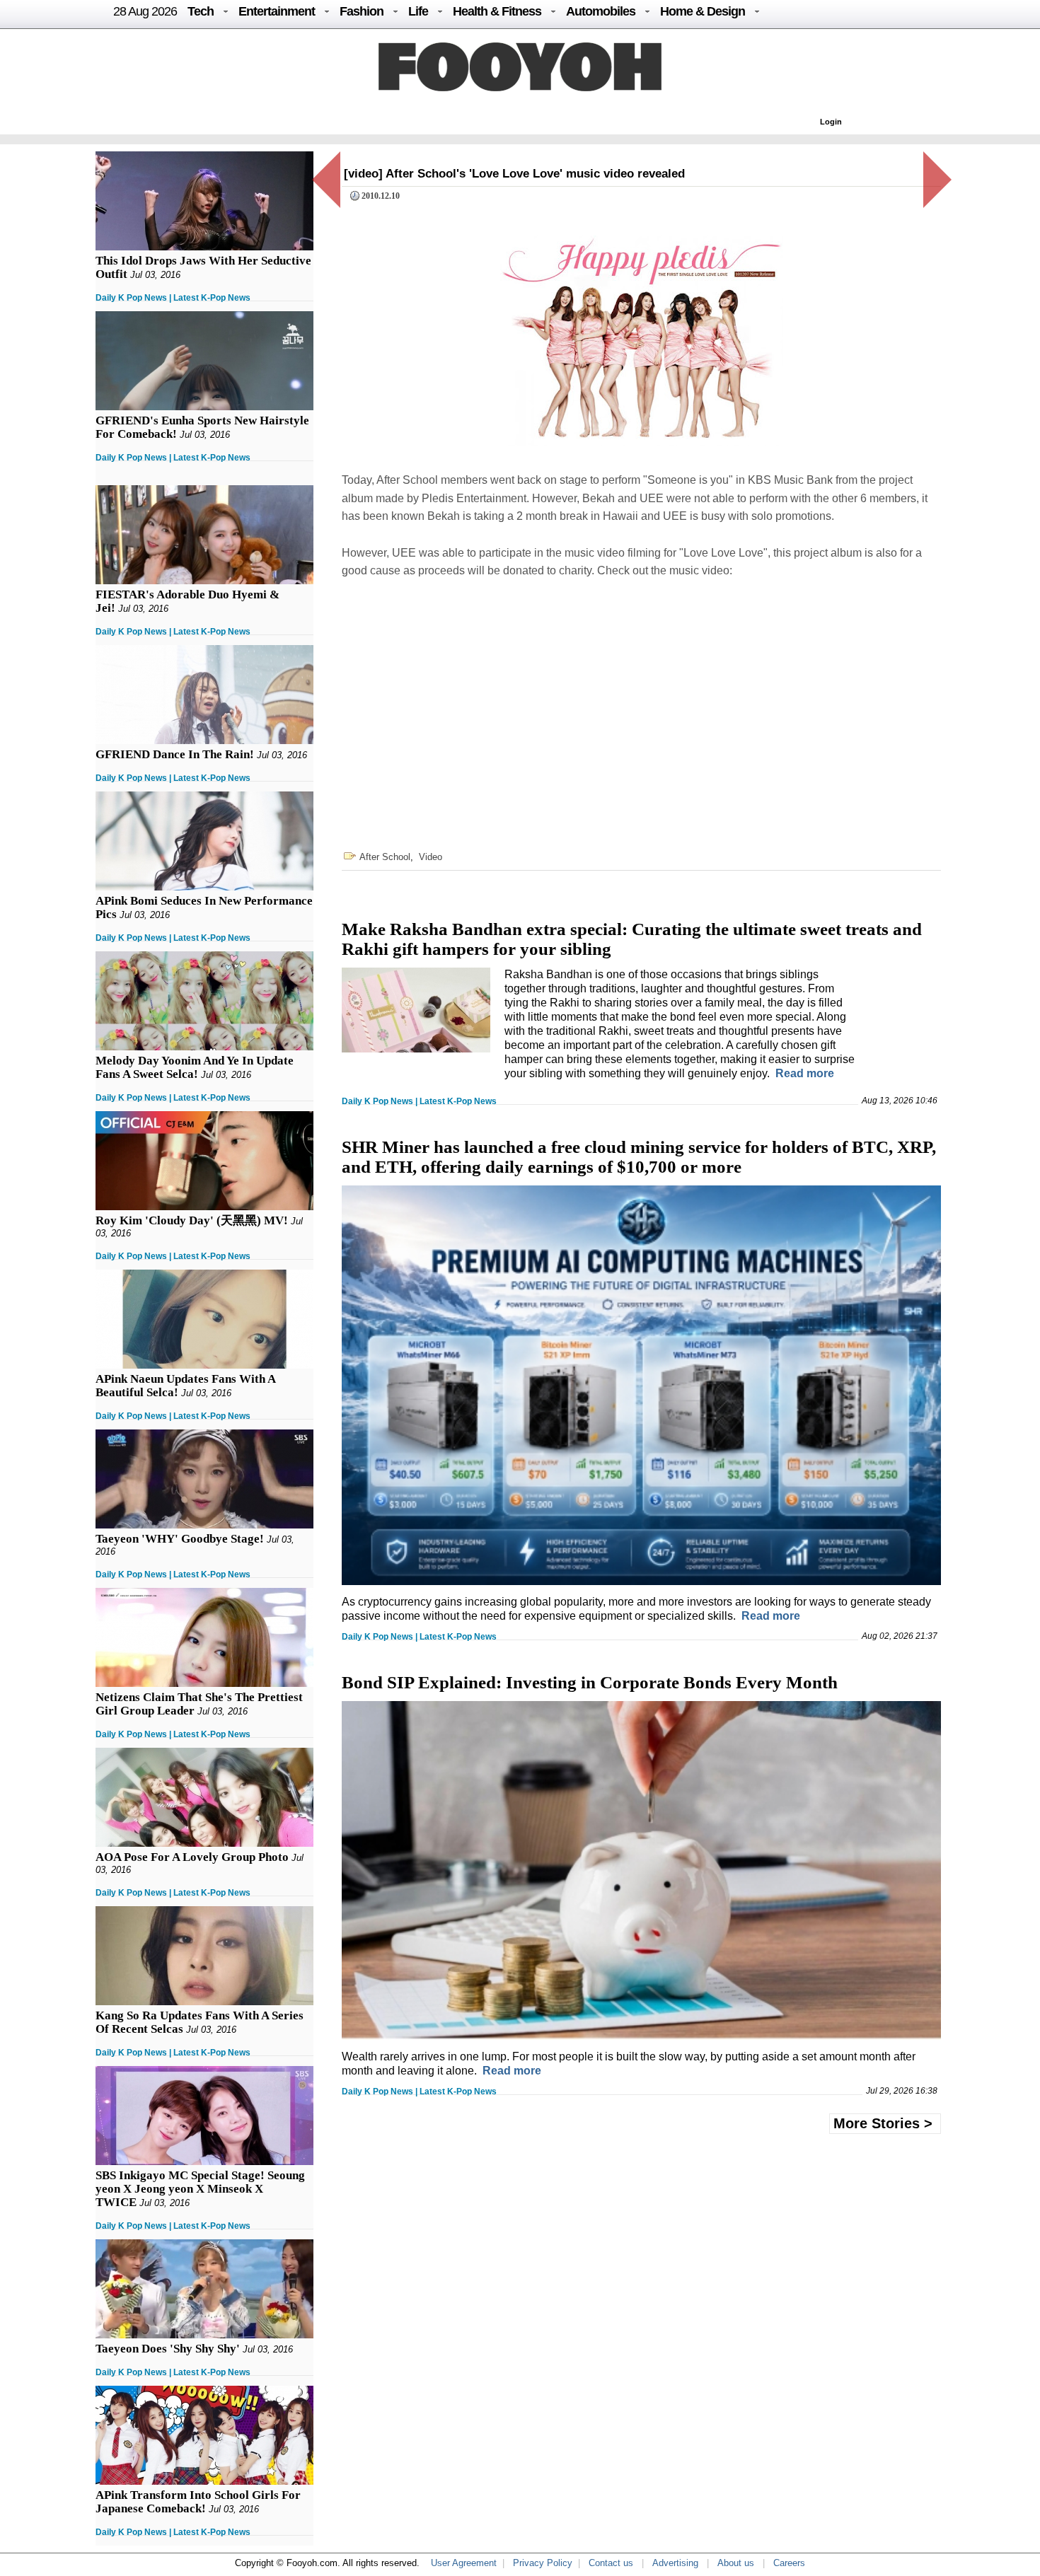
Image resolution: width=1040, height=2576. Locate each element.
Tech (201, 11)
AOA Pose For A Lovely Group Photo (192, 1857)
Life (418, 11)
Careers (789, 2563)
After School (385, 857)
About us (736, 2563)
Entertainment (277, 11)
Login (831, 122)
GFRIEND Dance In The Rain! (175, 754)
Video (431, 857)
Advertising (675, 2563)
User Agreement (464, 2563)
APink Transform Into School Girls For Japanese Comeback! (198, 2502)
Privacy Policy (543, 2563)
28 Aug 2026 (145, 11)
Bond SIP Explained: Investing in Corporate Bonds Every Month (590, 1682)
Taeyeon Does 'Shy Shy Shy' (168, 2349)
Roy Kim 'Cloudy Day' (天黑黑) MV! (192, 1220)
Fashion (362, 11)
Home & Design (703, 11)
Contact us (611, 2563)
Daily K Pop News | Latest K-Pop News (173, 298)
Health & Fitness (497, 11)
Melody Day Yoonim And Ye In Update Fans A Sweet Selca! (195, 1067)
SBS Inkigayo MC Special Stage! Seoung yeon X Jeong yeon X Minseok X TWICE (200, 2189)
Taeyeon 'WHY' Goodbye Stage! (180, 1539)
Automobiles (601, 11)
